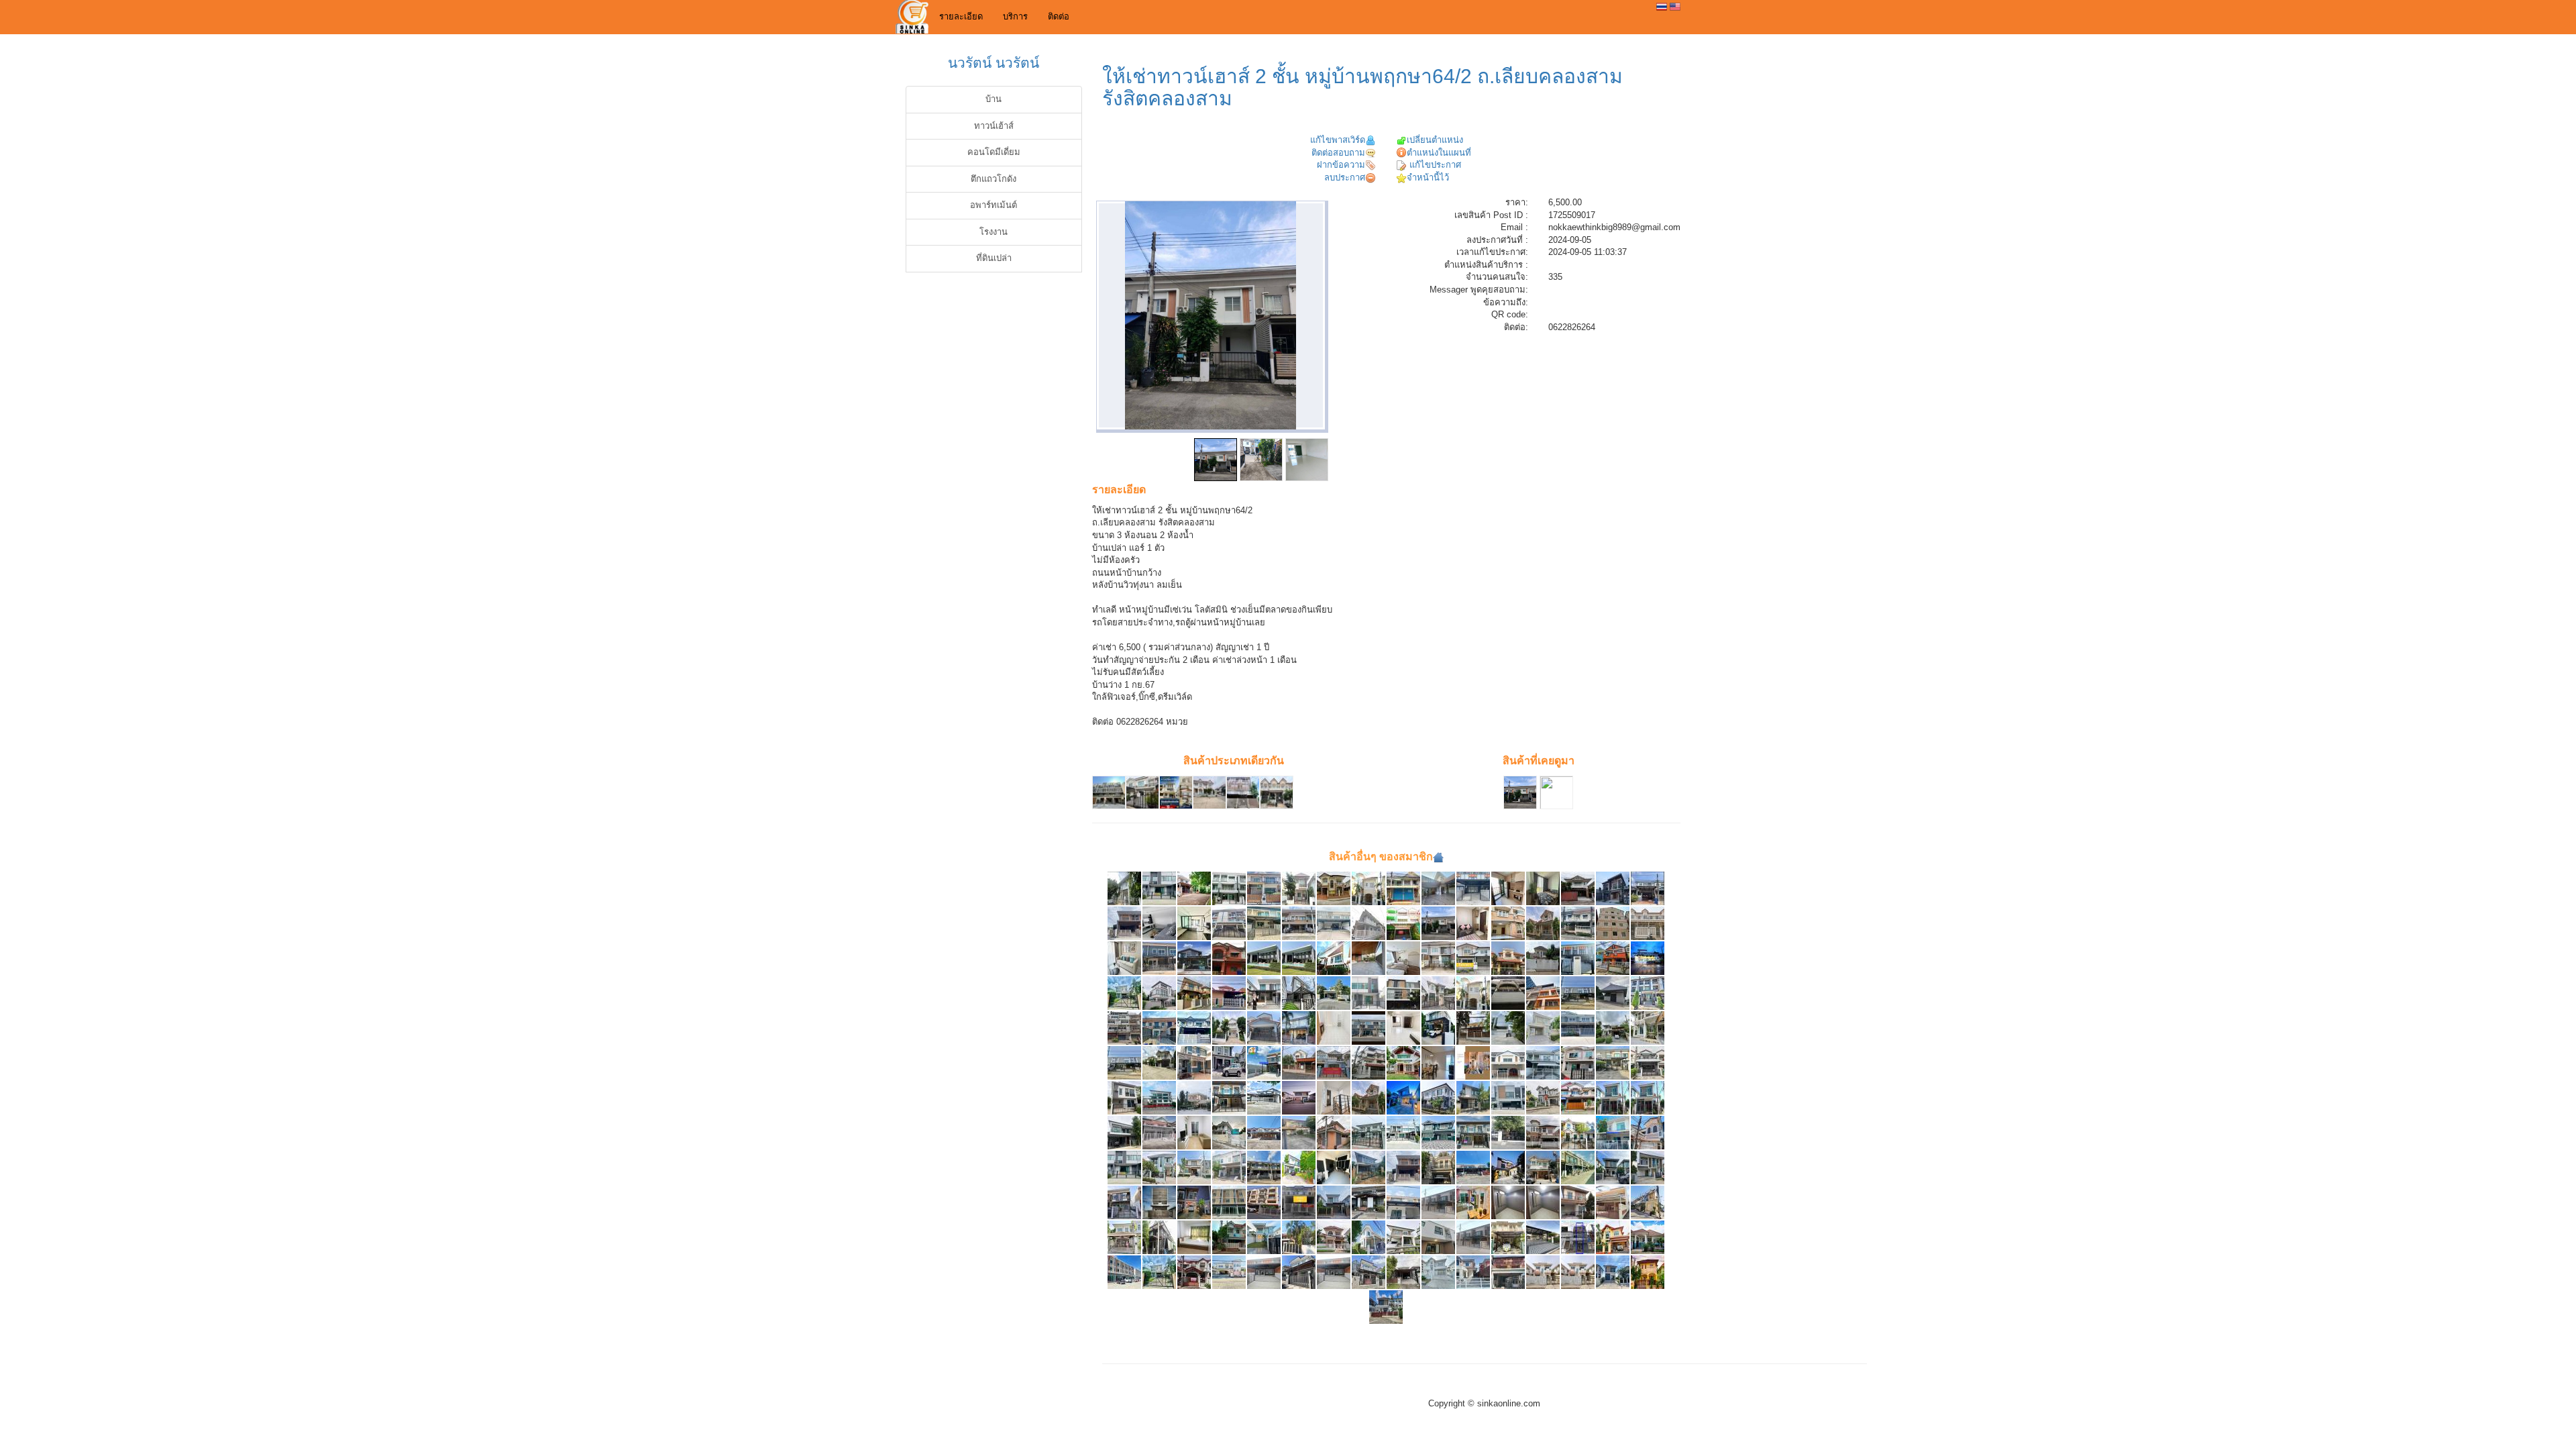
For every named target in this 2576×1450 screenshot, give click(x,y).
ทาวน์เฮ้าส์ (994, 126)
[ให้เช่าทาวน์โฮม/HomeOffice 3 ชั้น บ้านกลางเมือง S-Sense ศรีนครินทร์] (1648, 993)
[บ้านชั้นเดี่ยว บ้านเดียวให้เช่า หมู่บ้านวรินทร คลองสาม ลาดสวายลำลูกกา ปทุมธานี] (1648, 1237)
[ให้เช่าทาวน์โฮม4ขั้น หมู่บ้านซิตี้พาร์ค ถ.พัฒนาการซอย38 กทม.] (1368, 1063)
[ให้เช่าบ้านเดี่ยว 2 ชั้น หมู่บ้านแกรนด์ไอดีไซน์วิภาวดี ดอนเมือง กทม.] (1334, 958)
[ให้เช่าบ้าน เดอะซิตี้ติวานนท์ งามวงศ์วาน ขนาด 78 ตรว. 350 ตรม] (1124, 1132)
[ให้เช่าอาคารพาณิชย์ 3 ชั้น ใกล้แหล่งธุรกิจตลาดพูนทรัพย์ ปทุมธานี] (1229, 1202)
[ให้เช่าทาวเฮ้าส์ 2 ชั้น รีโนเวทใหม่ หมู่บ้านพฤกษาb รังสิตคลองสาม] (1368, 923)
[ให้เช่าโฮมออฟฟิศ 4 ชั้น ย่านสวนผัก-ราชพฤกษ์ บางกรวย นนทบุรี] (1159, 1097)
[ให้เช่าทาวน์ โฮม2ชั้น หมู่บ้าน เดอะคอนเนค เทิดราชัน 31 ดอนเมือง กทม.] (1578, 1167)
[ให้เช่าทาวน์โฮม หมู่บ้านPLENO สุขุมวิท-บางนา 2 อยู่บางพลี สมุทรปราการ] (1508, 1097)
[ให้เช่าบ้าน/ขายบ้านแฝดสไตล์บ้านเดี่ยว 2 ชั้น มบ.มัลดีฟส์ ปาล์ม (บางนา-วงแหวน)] (1194, 993)
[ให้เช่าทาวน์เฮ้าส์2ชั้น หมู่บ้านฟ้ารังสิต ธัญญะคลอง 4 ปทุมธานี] (1648, 1202)
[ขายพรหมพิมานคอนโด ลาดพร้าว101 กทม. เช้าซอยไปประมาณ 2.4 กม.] (1403, 1028)
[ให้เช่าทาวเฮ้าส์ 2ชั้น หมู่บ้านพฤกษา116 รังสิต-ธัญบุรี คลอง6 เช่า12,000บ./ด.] (1403, 1202)
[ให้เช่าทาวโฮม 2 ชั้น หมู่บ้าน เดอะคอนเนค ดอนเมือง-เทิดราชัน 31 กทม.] (1473, 1167)
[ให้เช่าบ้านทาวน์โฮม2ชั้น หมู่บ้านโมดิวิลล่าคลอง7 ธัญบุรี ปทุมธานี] (1368, 1237)
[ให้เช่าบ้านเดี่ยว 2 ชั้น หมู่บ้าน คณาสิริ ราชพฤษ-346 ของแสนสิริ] (1194, 958)
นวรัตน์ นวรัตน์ (994, 63)
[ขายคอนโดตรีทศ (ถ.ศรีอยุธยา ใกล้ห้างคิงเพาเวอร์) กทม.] (1438, 1063)
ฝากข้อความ (1341, 165)
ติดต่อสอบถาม (1338, 153)
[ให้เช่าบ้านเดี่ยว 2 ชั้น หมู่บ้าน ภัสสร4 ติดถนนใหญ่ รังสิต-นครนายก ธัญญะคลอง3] (1368, 888)
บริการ (1015, 16)
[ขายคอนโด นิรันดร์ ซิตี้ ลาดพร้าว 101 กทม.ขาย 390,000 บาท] (1159, 923)
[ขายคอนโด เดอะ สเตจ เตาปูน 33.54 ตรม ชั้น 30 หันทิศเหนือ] (1508, 888)
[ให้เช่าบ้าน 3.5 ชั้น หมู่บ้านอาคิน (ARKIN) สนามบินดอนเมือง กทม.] (1508, 1028)
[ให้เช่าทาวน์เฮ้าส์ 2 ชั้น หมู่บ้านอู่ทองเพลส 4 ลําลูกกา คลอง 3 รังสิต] (1334, 1063)
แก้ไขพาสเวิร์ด (1338, 140)
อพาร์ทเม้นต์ (994, 205)
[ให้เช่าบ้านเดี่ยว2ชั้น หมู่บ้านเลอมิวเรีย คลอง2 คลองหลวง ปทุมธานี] (1473, 1097)
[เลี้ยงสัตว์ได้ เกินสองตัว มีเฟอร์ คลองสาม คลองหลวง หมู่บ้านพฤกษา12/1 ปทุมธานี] (1508, 1202)
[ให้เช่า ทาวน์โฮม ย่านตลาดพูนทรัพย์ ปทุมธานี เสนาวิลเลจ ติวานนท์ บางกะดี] (1613, 1132)
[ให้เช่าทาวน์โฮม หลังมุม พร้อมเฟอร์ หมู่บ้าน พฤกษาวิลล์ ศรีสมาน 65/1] (1264, 993)
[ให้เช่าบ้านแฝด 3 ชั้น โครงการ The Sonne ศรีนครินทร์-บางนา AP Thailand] (1159, 993)
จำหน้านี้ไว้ (1428, 177)
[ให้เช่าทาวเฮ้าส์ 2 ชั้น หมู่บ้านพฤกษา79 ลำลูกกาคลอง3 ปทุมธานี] (1264, 888)
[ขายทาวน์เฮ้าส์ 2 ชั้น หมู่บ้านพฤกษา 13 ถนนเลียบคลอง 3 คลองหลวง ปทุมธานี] (1403, 888)
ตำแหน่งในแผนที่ (1439, 153)
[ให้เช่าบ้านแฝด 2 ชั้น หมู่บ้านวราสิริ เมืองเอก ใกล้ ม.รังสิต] (1578, 888)
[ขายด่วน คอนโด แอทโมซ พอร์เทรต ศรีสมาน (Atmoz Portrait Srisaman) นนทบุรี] (1543, 888)
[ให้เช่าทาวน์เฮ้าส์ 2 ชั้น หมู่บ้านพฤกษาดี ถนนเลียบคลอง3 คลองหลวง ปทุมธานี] (1334, 1132)
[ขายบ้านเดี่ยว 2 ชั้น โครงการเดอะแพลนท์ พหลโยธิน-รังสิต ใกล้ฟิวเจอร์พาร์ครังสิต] (1334, 1202)
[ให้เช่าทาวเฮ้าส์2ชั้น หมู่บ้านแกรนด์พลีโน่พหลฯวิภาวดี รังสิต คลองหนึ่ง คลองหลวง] (1124, 1063)
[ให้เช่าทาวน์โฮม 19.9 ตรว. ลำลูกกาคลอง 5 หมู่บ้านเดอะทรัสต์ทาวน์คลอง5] (1334, 1167)
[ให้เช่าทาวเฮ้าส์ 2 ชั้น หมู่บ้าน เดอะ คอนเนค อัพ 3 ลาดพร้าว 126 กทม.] (1299, 993)
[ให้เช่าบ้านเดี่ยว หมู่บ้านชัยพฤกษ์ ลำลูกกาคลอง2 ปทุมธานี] (1368, 1132)
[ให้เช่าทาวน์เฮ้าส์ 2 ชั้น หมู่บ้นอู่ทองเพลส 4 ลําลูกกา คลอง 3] (1508, 923)
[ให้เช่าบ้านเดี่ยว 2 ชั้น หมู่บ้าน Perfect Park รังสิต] (1543, 1028)
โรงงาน (994, 232)
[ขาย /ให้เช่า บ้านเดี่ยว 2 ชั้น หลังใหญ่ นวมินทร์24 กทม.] (1473, 1028)
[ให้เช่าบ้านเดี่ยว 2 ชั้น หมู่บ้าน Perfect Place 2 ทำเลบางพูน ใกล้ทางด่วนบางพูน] (1194, 888)
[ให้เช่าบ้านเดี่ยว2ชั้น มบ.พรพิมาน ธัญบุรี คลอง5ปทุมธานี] (1299, 1063)
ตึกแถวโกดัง (994, 179)
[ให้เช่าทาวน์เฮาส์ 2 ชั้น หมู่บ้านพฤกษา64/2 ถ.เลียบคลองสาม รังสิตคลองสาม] (1438, 923)
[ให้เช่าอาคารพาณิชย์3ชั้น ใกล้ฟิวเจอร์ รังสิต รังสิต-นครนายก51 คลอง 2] (1403, 923)
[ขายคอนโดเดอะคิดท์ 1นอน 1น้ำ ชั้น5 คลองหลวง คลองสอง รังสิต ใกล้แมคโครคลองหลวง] (1194, 1132)
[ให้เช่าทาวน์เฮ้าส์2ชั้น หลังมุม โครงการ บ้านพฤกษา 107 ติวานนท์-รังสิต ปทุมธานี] (1648, 1272)
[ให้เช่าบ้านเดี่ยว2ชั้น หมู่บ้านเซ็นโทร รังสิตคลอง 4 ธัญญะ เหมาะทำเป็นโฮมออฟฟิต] (1403, 1097)
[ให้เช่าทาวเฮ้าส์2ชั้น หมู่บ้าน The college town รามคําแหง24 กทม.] (1648, 1132)
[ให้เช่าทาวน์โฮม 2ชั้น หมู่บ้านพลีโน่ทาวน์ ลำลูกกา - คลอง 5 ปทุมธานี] (1438, 1202)
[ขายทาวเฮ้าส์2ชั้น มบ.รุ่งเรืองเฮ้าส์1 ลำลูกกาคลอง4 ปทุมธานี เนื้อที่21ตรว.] (1508, 1063)
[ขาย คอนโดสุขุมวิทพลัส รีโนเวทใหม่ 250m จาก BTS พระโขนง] (1124, 958)
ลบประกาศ (1345, 177)
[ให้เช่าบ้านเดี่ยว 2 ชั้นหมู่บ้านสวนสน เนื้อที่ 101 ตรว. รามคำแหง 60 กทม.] (1403, 1063)
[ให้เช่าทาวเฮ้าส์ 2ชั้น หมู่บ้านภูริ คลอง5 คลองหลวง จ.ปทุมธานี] (1334, 1097)
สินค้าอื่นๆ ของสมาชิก (1381, 857)
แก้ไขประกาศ (1434, 165)
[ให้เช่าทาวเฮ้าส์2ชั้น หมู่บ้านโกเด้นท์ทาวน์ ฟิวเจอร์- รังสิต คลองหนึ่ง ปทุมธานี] (1473, 1132)
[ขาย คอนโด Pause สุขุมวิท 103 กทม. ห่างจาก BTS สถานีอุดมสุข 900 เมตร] (1194, 923)
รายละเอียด (961, 16)
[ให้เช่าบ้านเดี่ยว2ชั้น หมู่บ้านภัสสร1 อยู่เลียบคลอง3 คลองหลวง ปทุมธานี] (1543, 1132)
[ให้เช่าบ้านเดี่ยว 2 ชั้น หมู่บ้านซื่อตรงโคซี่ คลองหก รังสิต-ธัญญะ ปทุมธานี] (1578, 1202)
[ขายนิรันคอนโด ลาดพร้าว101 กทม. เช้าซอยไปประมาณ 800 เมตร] (1334, 1028)
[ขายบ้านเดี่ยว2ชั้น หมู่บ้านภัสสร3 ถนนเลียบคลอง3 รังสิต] (1334, 888)
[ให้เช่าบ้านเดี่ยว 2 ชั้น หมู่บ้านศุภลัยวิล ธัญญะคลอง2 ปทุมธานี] (1613, 1097)
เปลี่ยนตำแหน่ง (1435, 140)
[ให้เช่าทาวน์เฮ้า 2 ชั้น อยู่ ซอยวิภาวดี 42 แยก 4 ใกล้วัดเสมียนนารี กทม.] (1368, 1202)
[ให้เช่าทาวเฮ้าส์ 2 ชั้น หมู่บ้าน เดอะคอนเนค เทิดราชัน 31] (1334, 923)
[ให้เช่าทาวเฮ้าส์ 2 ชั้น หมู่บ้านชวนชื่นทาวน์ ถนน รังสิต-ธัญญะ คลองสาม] (1159, 958)
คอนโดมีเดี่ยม (994, 152)
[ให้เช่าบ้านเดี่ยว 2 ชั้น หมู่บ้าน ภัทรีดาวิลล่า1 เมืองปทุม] (1124, 888)
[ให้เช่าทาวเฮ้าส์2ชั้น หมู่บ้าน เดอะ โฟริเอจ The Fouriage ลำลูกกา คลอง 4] (1578, 1132)
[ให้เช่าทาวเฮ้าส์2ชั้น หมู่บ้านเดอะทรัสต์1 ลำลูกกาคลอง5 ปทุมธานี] (1264, 1167)
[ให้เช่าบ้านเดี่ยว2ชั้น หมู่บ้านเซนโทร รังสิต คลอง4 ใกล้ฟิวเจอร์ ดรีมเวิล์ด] (1403, 1237)
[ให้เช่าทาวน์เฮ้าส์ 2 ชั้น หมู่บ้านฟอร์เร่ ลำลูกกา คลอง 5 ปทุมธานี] (1124, 1097)
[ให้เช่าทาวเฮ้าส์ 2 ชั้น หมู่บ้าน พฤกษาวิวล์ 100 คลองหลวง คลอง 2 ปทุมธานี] (1438, 958)
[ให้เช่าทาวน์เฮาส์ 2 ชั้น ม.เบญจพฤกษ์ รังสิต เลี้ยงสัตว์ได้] (1194, 1028)
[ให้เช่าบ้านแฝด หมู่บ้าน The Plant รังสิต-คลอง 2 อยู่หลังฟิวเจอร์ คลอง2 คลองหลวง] (1613, 888)
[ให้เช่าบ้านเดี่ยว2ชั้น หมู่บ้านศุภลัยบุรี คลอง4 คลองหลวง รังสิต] (1543, 958)
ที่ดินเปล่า (994, 258)
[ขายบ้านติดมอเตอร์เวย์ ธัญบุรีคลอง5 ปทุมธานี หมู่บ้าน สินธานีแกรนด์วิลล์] (1368, 1272)
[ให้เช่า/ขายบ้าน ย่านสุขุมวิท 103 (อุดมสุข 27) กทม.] (1159, 1202)
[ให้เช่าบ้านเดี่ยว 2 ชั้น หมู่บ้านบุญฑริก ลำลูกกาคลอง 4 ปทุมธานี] (1299, 888)
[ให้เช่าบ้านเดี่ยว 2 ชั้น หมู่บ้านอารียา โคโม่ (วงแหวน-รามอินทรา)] (1438, 1028)
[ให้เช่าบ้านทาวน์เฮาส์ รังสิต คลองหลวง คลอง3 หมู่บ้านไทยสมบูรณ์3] (1229, 1167)
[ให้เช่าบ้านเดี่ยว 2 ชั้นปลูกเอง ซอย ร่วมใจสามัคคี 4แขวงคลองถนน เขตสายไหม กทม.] (1508, 1167)
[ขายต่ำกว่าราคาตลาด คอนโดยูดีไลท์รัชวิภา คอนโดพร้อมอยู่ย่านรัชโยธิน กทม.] (1403, 958)
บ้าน (994, 99)
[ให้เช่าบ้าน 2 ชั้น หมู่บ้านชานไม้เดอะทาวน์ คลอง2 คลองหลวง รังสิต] (1124, 923)
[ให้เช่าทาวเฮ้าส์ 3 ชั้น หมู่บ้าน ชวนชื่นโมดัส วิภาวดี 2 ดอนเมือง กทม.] (1229, 923)
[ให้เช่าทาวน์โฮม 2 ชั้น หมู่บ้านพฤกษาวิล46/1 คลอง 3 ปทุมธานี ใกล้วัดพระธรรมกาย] (1508, 1132)
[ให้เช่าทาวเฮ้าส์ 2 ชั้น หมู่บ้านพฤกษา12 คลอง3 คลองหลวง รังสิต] (1578, 1028)
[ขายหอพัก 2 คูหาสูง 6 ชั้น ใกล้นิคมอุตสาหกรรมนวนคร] (1613, 923)
